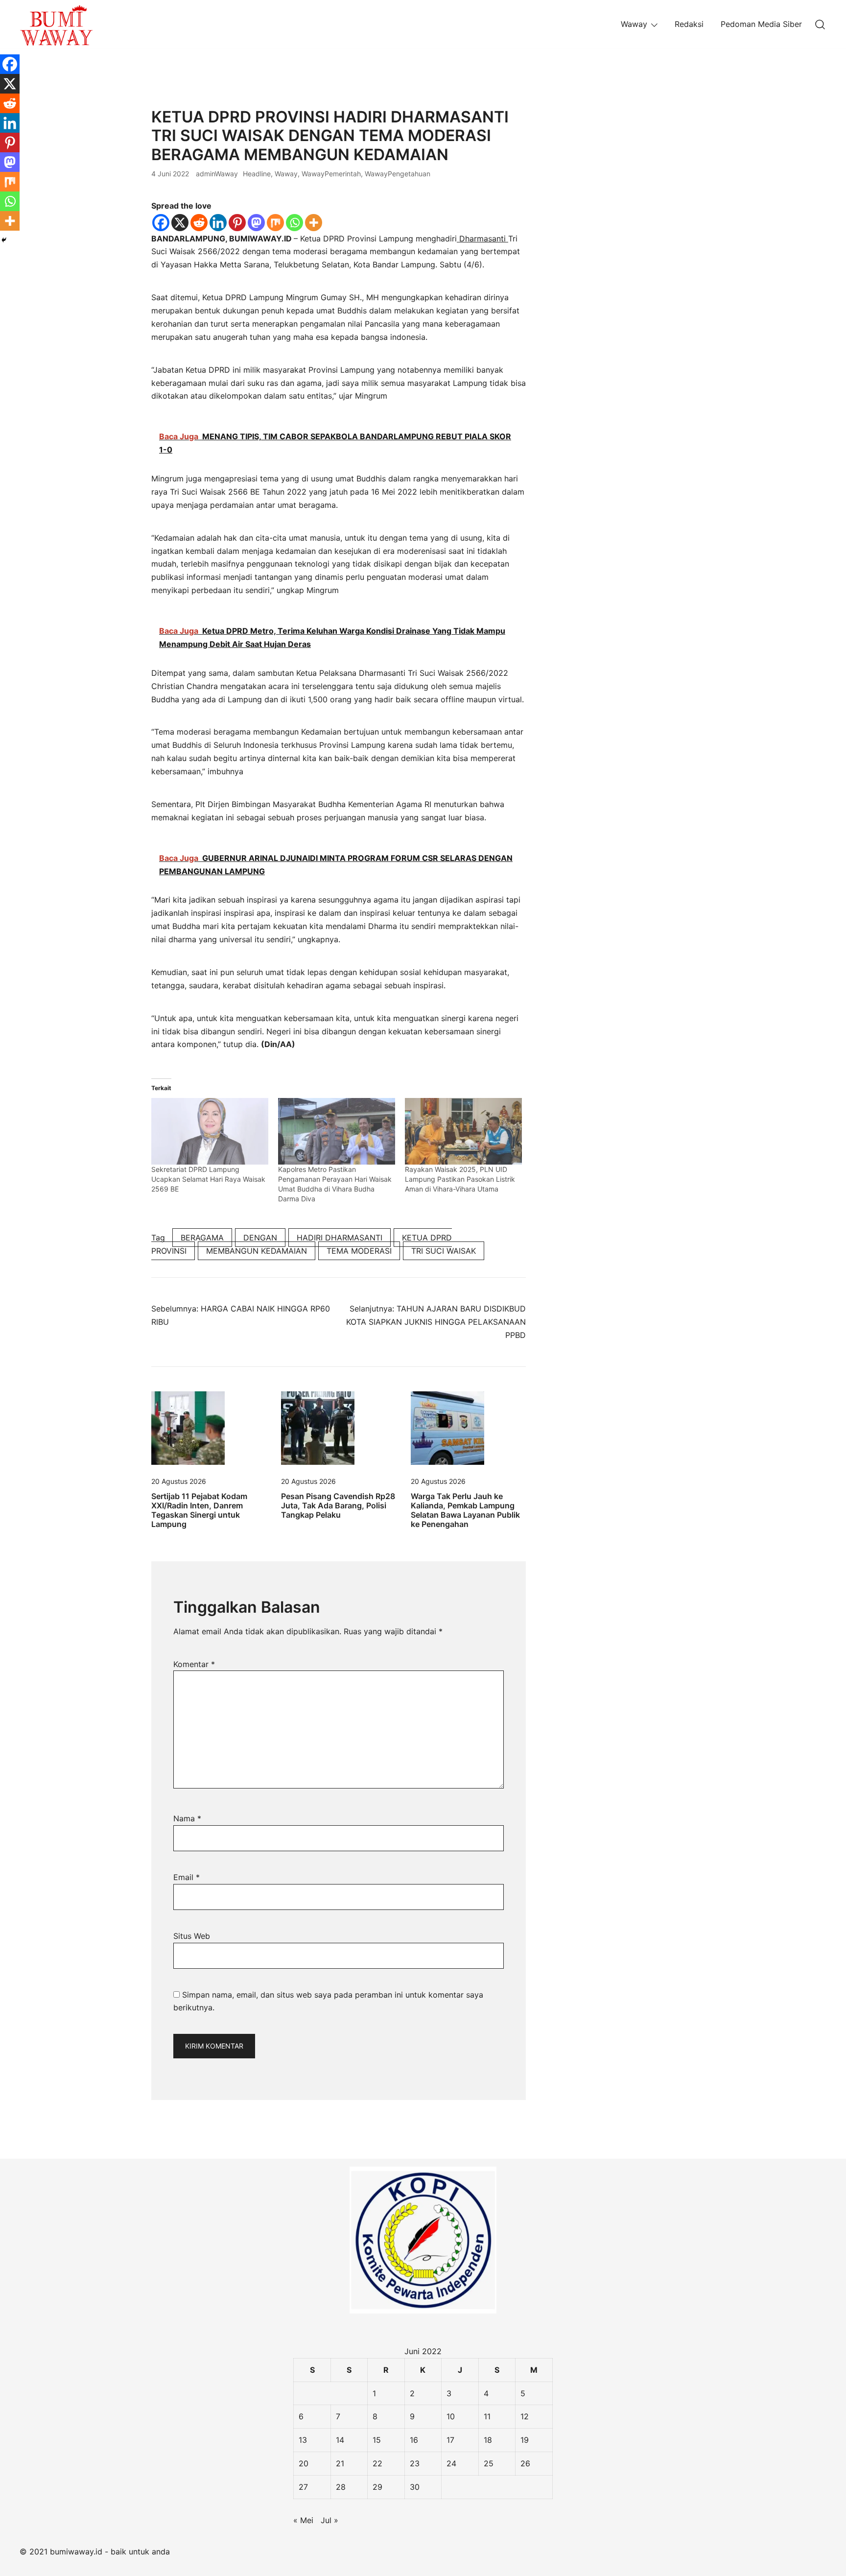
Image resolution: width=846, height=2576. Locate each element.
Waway (634, 24)
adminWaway (217, 174)
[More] (314, 223)
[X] (180, 223)
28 (341, 2487)
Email (187, 1877)
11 (487, 2416)
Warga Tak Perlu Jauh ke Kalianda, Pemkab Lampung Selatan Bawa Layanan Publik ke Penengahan (465, 1510)
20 (304, 2463)
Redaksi (689, 24)
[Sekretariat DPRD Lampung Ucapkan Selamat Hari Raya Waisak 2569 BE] (210, 1132)
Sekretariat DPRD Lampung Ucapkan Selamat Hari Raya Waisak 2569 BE (208, 1179)
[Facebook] (161, 223)
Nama (187, 1818)
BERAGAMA (202, 1238)
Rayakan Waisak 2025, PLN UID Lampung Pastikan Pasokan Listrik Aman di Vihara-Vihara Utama (460, 1179)
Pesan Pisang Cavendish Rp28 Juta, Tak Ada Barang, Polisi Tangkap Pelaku (338, 1505)
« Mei (303, 2520)
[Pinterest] (237, 223)
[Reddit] (199, 223)
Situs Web (192, 1936)
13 (303, 2440)
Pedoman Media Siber (761, 24)
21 (340, 2463)
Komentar (194, 1664)
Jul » (329, 2520)
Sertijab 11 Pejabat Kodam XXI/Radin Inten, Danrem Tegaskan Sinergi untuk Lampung (199, 1510)
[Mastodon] (256, 223)
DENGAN (260, 1238)
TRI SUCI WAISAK (444, 1251)
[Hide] (4, 240)
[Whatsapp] (294, 223)
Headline (257, 174)
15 (377, 2440)
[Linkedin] (218, 223)
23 (415, 2463)
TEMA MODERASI (359, 1251)
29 (377, 2487)
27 (303, 2487)
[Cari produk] (820, 24)
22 (377, 2463)
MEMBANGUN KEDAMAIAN (257, 1251)
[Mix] (275, 223)
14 (340, 2440)
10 (451, 2416)
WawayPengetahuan (398, 174)
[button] (566, 114)
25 (489, 2463)
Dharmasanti (482, 239)
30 (415, 2487)
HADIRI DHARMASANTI (340, 1238)
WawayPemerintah (331, 174)
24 (451, 2463)
